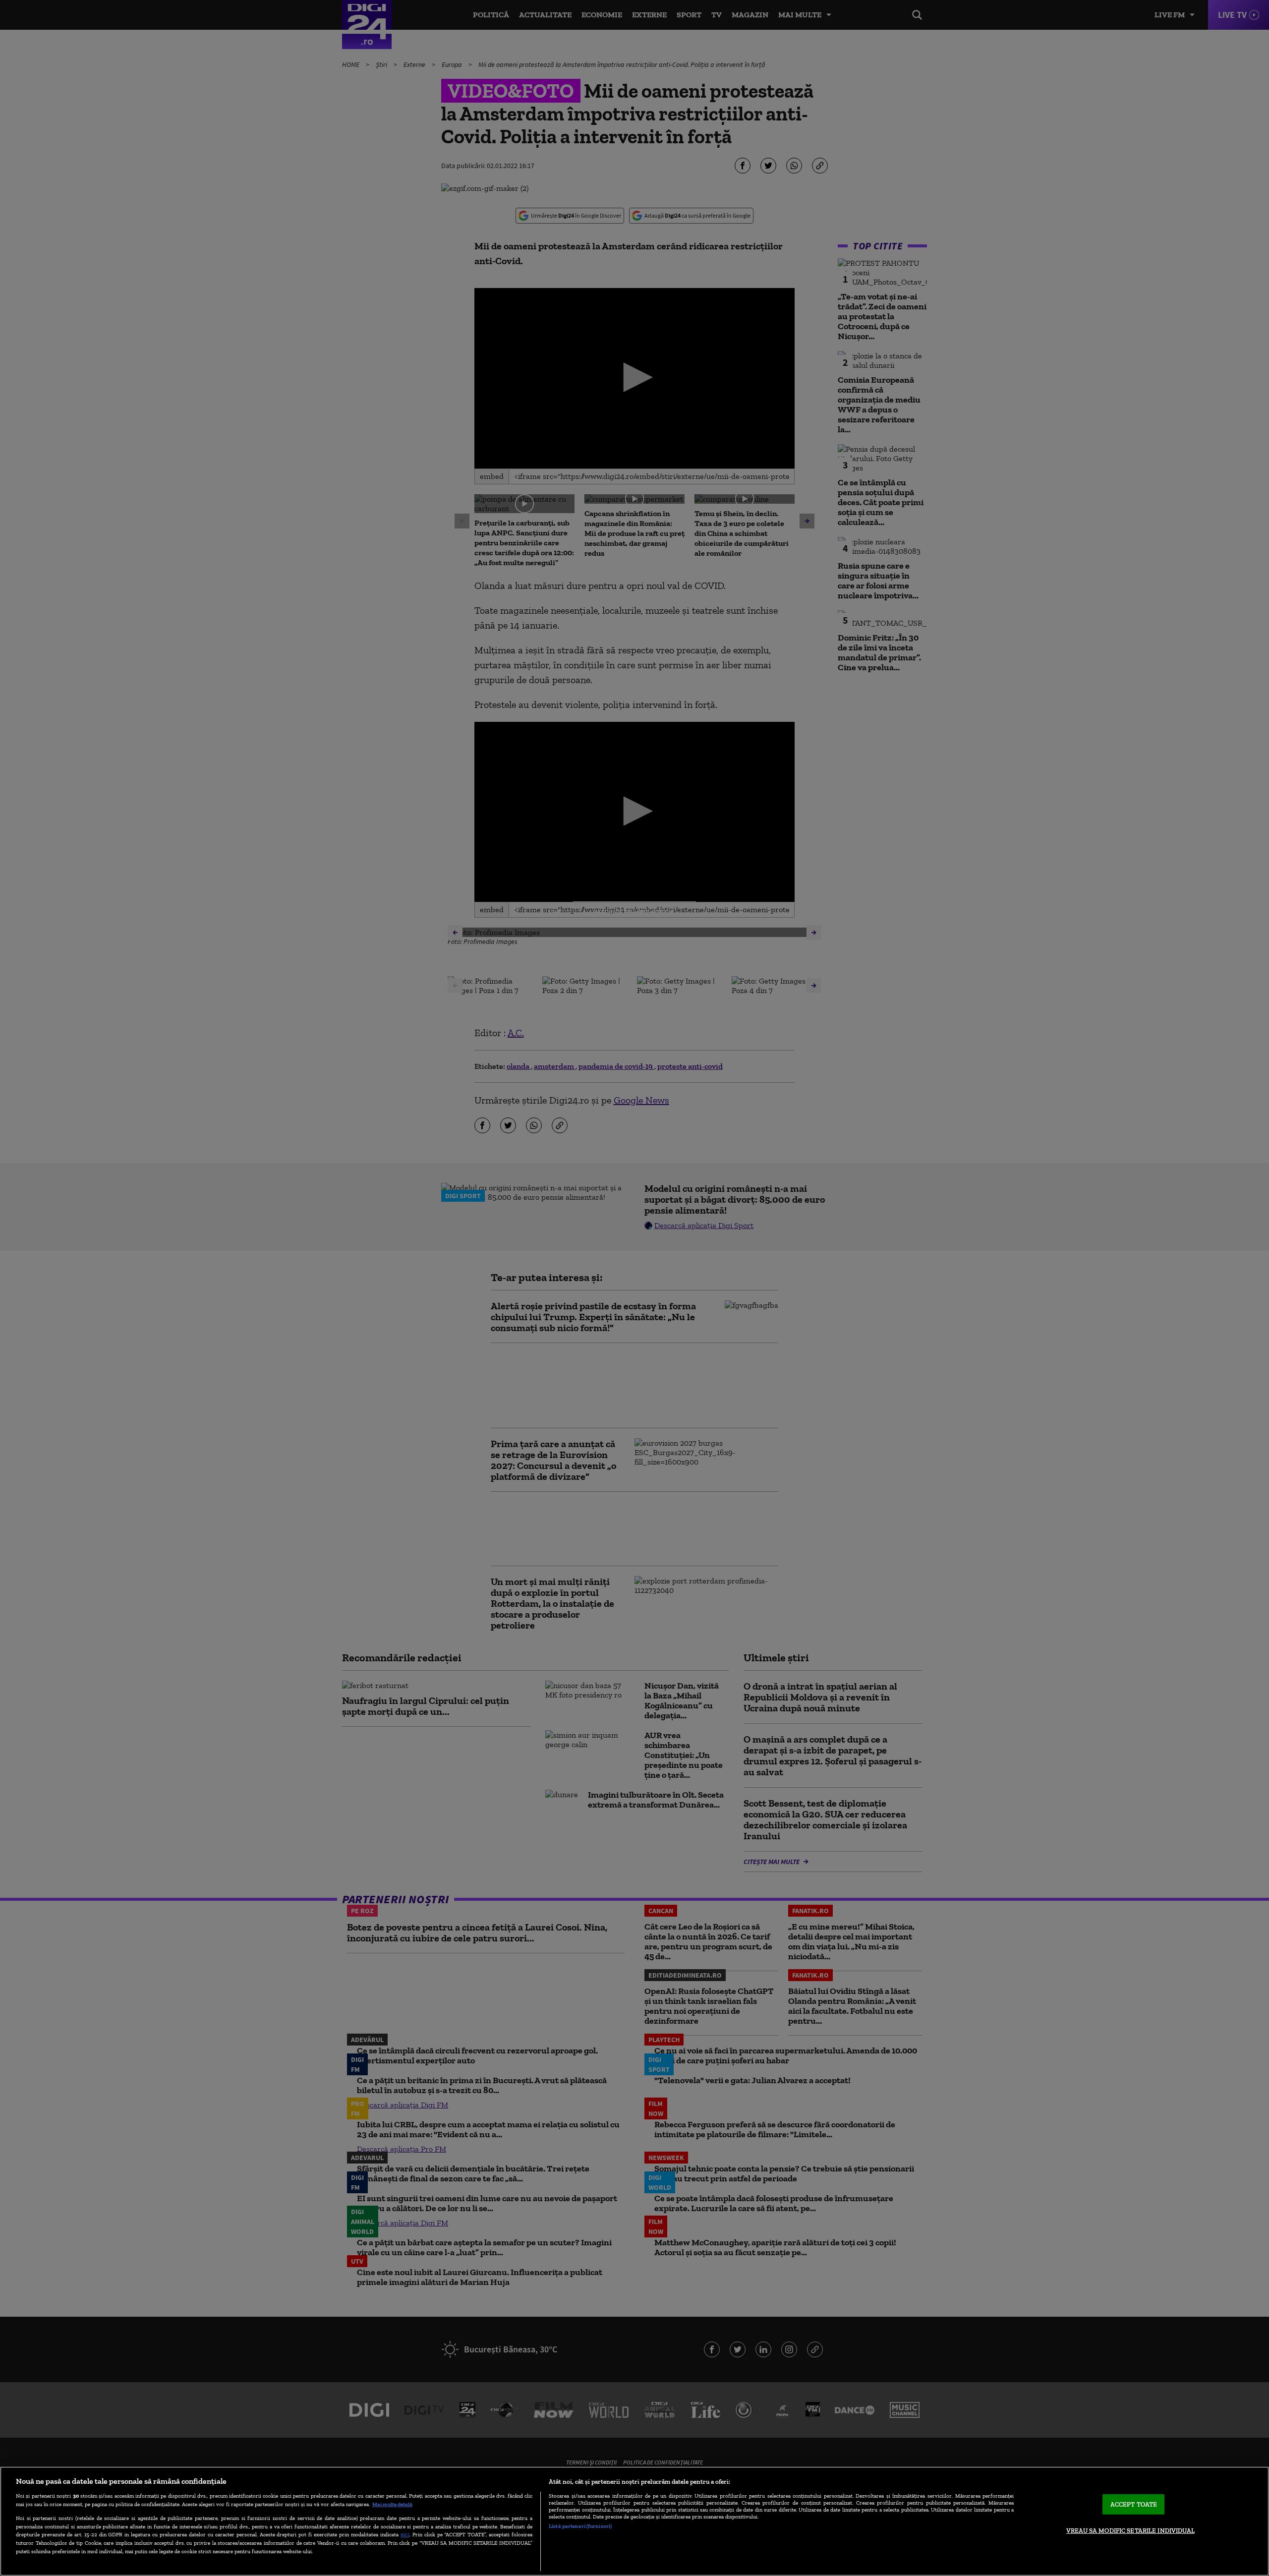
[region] (634, 2521)
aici (405, 2534)
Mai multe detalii (392, 2504)
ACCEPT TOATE (1134, 2504)
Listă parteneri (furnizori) (580, 2526)
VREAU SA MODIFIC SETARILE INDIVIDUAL (1130, 2531)
